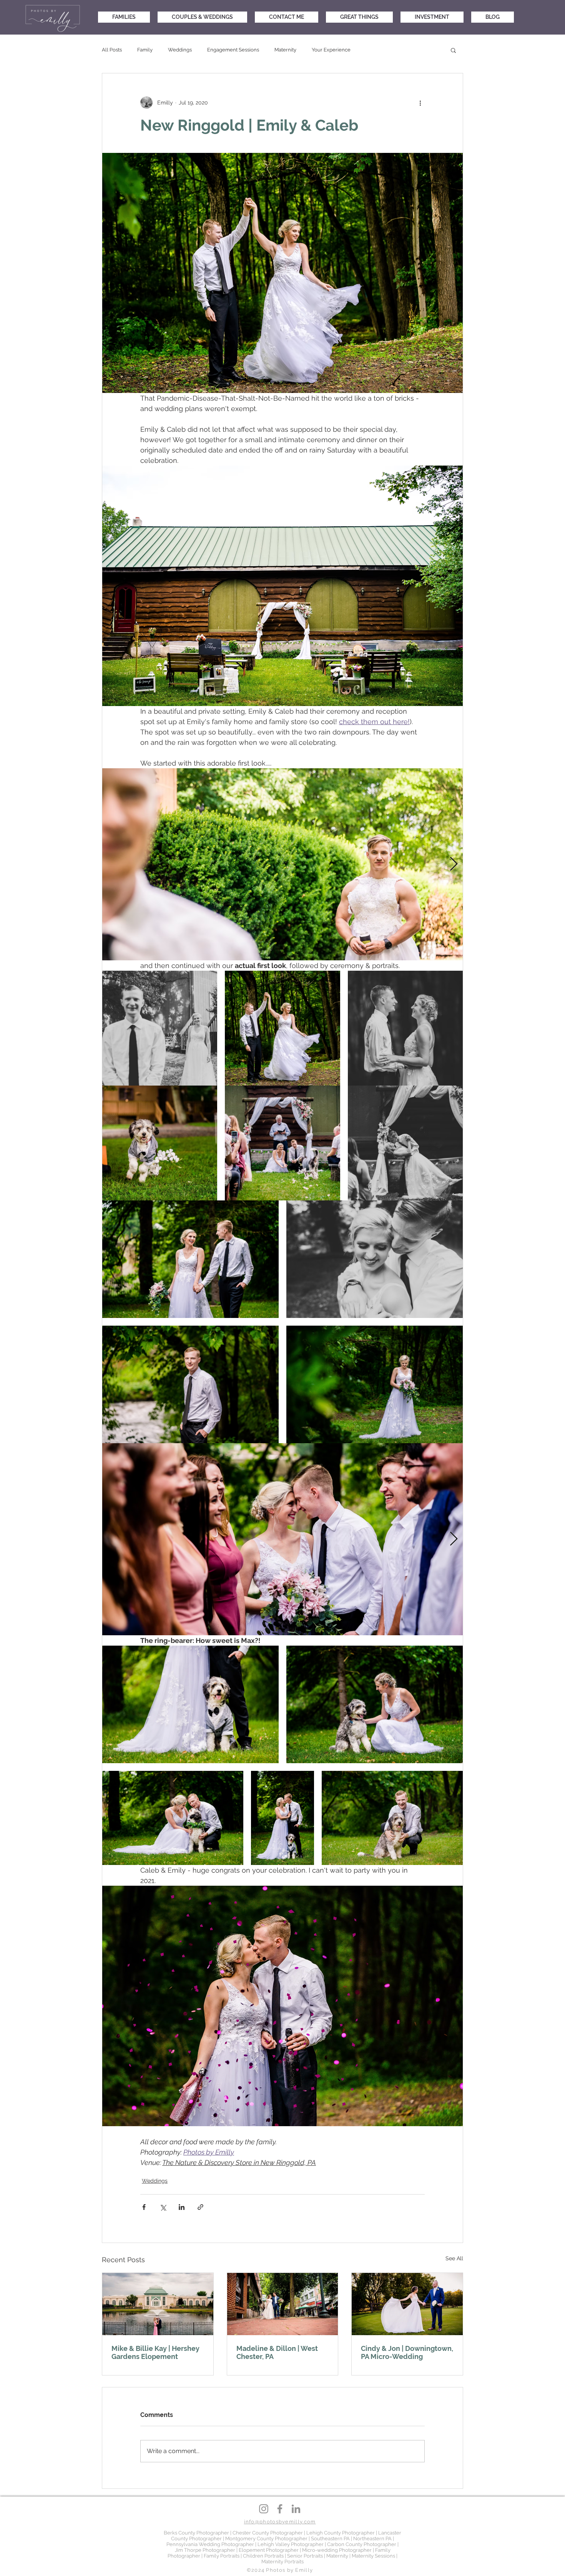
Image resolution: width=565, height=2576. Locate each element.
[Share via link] (200, 2207)
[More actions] (420, 103)
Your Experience (331, 50)
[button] (453, 50)
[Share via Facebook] (144, 2207)
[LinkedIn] (296, 2509)
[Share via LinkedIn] (182, 2207)
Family (145, 50)
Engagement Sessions (233, 50)
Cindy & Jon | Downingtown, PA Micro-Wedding (407, 2352)
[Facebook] (280, 2509)
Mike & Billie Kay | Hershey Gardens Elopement (155, 2352)
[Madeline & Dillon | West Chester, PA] (283, 2304)
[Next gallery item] (454, 864)
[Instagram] (264, 2509)
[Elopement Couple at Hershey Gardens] (158, 2304)
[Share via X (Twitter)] (163, 2207)
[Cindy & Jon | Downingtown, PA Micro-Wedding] (407, 2304)
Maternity (285, 50)
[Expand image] (282, 864)
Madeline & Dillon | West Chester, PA (277, 2352)
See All (454, 2258)
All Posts (112, 50)
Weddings (180, 50)
